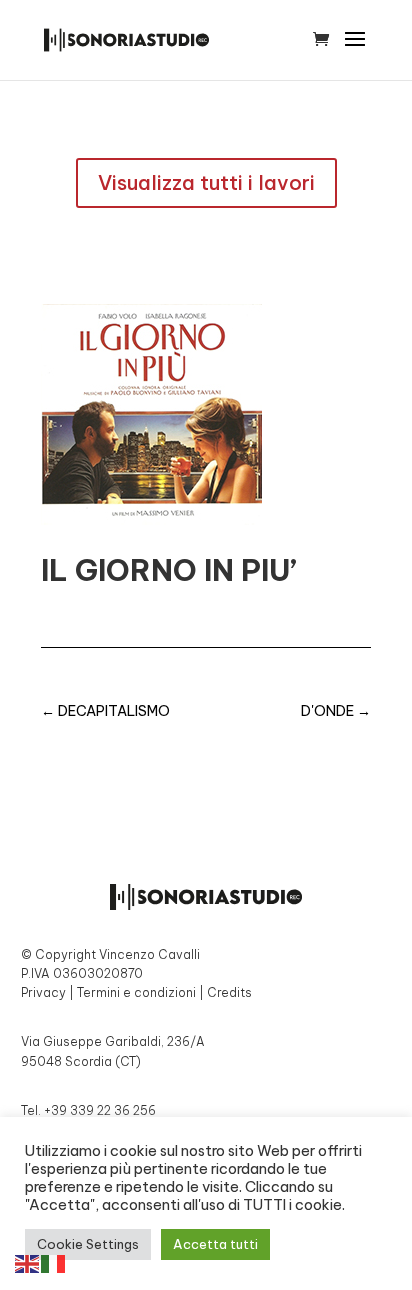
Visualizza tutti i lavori (206, 182)
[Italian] (54, 1262)
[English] (28, 1262)
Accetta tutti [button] (215, 1244)
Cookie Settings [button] (88, 1244)
